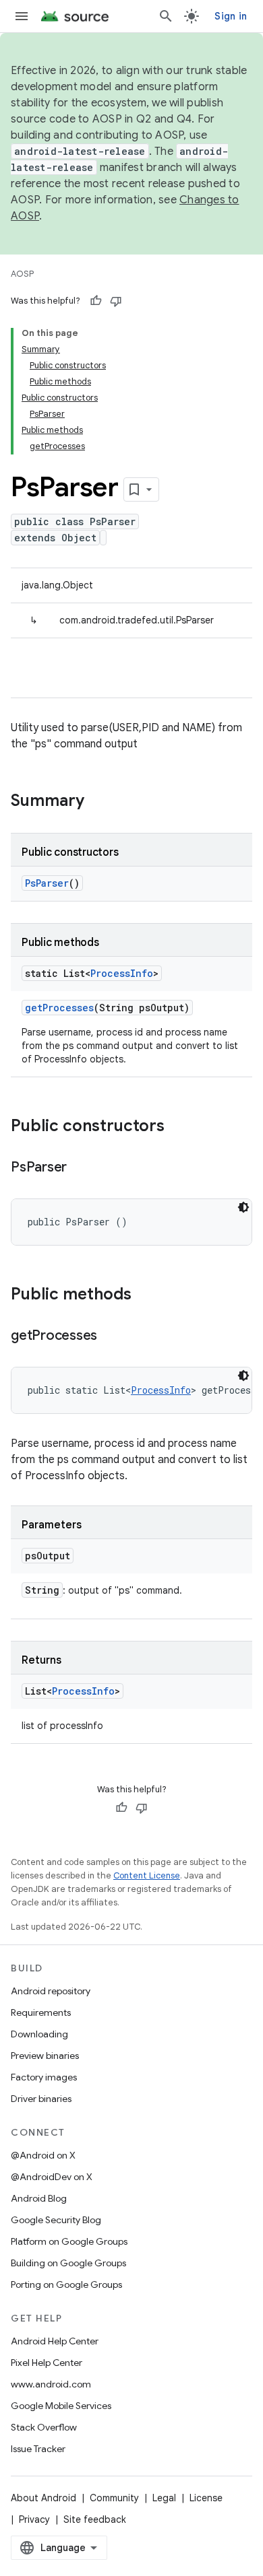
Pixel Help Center (47, 2363)
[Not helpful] (116, 301)
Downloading (39, 2034)
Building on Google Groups (68, 2263)
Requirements (41, 2012)
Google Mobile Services (61, 2406)
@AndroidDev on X (52, 2177)
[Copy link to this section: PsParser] (80, 1168)
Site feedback (95, 2519)
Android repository (51, 1991)
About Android (43, 2498)
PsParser (47, 883)
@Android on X (43, 2155)
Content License (147, 1875)
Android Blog (39, 2198)
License (206, 2498)
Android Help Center (55, 2341)
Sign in (231, 16)
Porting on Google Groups (66, 2284)
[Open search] (166, 16)
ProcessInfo (122, 973)
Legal (164, 2498)
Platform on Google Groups (69, 2241)
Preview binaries (45, 2056)
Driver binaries (41, 2099)
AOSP (22, 274)
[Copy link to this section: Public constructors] (178, 1127)
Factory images (44, 2077)
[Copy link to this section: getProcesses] (111, 1336)
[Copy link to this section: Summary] (98, 802)
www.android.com (51, 2384)
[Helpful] (96, 301)
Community (114, 2498)
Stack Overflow (44, 2427)
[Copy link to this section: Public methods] (145, 1295)
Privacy (34, 2519)
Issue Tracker (38, 2449)
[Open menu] (22, 16)
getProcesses (59, 1008)
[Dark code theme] (243, 1207)
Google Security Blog (56, 2220)
